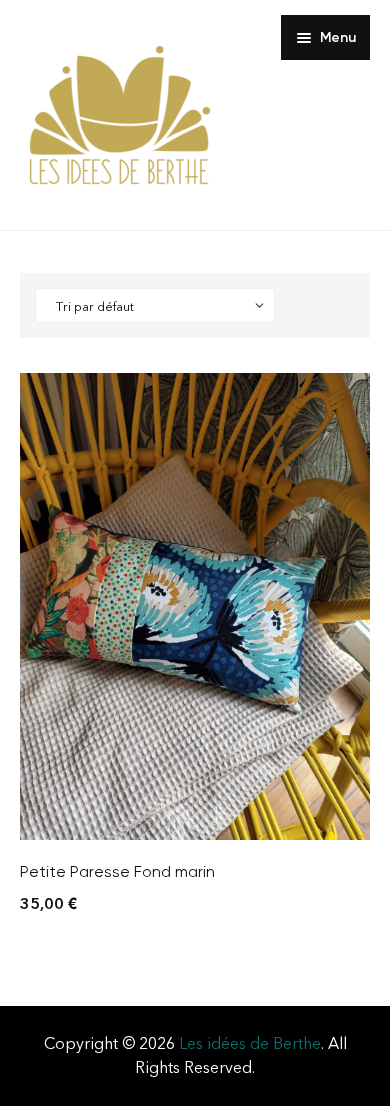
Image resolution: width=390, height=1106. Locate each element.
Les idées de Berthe (250, 1043)
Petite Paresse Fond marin (117, 871)
